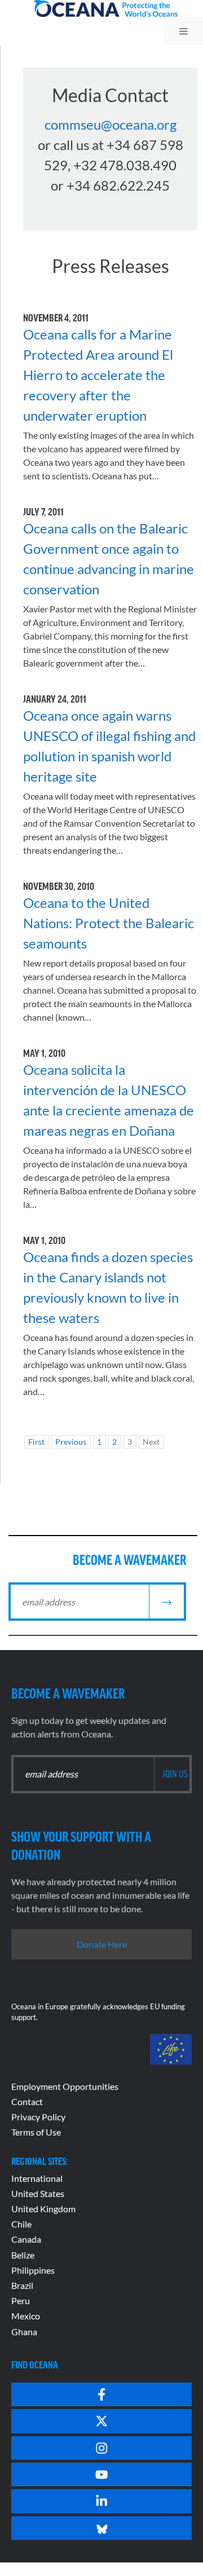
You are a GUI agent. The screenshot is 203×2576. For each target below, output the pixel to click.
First (36, 1442)
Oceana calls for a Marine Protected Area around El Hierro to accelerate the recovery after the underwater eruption (98, 375)
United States (38, 2193)
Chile (21, 2224)
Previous (71, 1442)
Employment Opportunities (65, 2086)
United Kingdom (43, 2209)
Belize (23, 2255)
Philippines (33, 2270)
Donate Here (102, 1944)
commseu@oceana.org (111, 124)
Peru (21, 2301)
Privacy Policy (38, 2117)
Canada (26, 2239)
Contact (27, 2101)
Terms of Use (36, 2132)
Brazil (22, 2285)
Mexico (26, 2316)
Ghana (24, 2332)
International (37, 2178)
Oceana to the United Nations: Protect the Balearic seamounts (109, 923)
